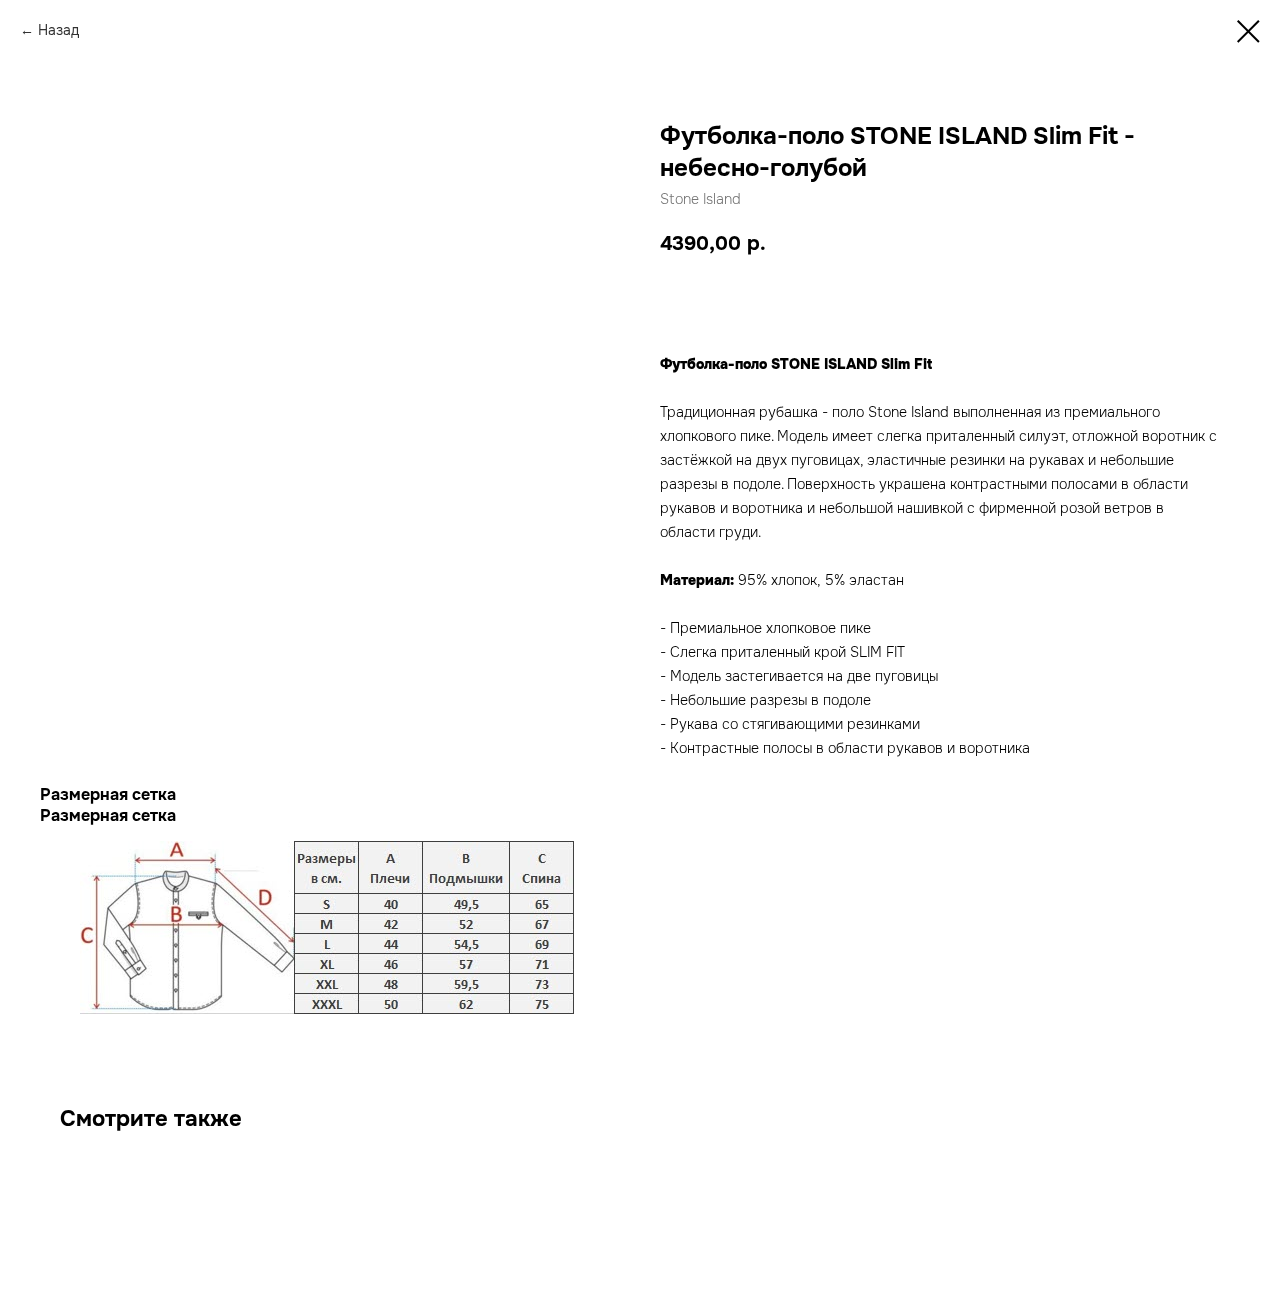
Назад (58, 30)
